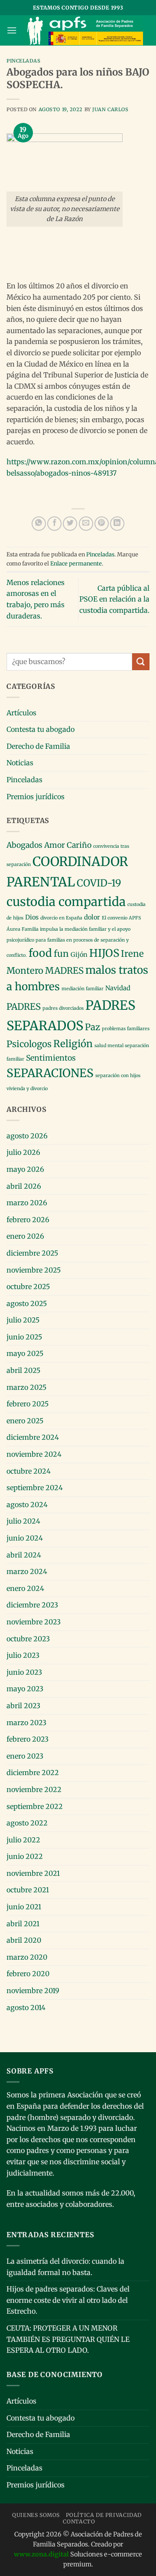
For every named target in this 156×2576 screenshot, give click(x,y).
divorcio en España (61, 918)
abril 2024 (24, 1555)
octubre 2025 (28, 1286)
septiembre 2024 (35, 1488)
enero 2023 (25, 1756)
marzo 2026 (27, 1203)
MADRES (64, 971)
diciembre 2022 (33, 1772)
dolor (92, 917)
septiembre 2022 (35, 1806)
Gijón (79, 955)
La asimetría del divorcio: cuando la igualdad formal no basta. (65, 2267)
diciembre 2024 (33, 1437)
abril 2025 (23, 1370)
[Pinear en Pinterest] (102, 524)
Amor (55, 845)
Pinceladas (24, 61)
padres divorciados (63, 1008)
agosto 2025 (27, 1303)
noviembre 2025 (34, 1270)
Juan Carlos (110, 109)
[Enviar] (141, 662)
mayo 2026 (25, 1169)
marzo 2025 (26, 1387)
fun (61, 954)
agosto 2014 (26, 2007)
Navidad (118, 988)
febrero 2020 (28, 1974)
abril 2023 (23, 1706)
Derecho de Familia (38, 746)
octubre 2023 (28, 1639)
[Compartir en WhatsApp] (39, 524)
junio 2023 (24, 1672)
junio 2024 (25, 1538)
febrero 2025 (28, 1404)
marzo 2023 (26, 1723)
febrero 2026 (28, 1220)
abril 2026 (24, 1186)
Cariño (79, 845)
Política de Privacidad (104, 2515)
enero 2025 (25, 1421)
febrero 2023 (28, 1739)
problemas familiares (126, 1029)
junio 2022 (25, 1856)
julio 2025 (23, 1320)
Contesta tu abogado (41, 729)
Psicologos (29, 1044)
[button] (12, 30)
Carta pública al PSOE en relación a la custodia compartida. (114, 599)
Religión (73, 1044)
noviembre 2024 (34, 1454)
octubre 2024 (29, 1471)
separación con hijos (118, 1076)
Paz (93, 1027)
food (40, 953)
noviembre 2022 (34, 1789)
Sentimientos (51, 1058)
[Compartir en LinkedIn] (117, 524)
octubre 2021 (28, 1890)
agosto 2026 (27, 1136)
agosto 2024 (27, 1505)
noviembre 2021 (33, 1873)
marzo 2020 (27, 1957)
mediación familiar (83, 989)
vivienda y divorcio (27, 1089)
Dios (32, 917)
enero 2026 (25, 1236)
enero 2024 (25, 1588)
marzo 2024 (27, 1571)
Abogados (24, 845)
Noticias (20, 763)
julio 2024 (23, 1521)
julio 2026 (23, 1152)
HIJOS (104, 953)
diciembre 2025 (32, 1253)
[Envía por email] (86, 524)
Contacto (79, 2521)
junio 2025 (24, 1337)
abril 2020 (24, 1940)
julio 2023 (23, 1655)
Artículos (21, 713)
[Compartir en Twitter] (70, 524)
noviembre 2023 (34, 1622)
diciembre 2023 (32, 1605)
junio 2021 (24, 1907)
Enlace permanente (76, 563)
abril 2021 (23, 1924)
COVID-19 (99, 883)
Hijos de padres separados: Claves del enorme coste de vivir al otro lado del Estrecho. (68, 2300)
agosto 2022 (27, 1823)
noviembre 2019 (33, 1991)
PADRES (24, 1007)
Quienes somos (36, 2515)
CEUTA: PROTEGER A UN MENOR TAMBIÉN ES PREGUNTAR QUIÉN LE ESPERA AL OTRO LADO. (68, 2339)
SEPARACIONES (50, 1073)
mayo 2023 (25, 1689)
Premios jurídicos (36, 797)
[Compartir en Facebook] (54, 524)
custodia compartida (66, 902)
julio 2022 (23, 1840)
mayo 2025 (25, 1353)
